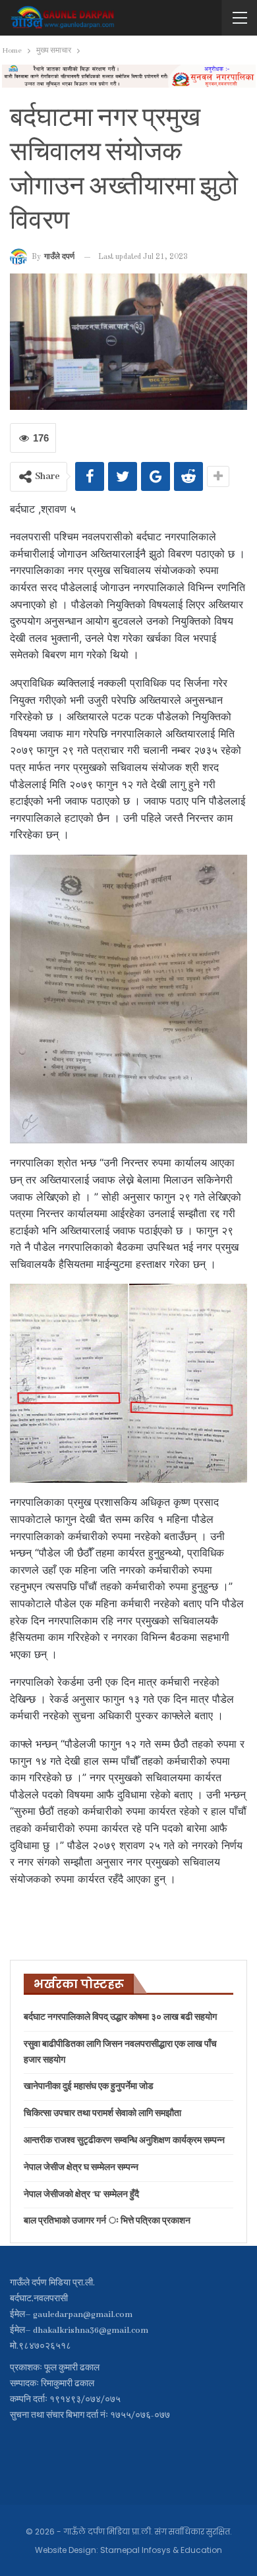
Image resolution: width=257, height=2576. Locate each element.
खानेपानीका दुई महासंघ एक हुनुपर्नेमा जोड (89, 2087)
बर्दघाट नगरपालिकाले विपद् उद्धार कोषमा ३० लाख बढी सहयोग (120, 2018)
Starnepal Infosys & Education (161, 2550)
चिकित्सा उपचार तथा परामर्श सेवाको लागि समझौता (102, 2114)
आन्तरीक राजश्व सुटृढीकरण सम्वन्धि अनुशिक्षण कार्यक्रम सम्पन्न (124, 2141)
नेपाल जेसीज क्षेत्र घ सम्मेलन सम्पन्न (81, 2168)
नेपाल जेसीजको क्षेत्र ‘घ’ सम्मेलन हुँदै (81, 2195)
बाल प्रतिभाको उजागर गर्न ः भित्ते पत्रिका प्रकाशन (107, 2221)
